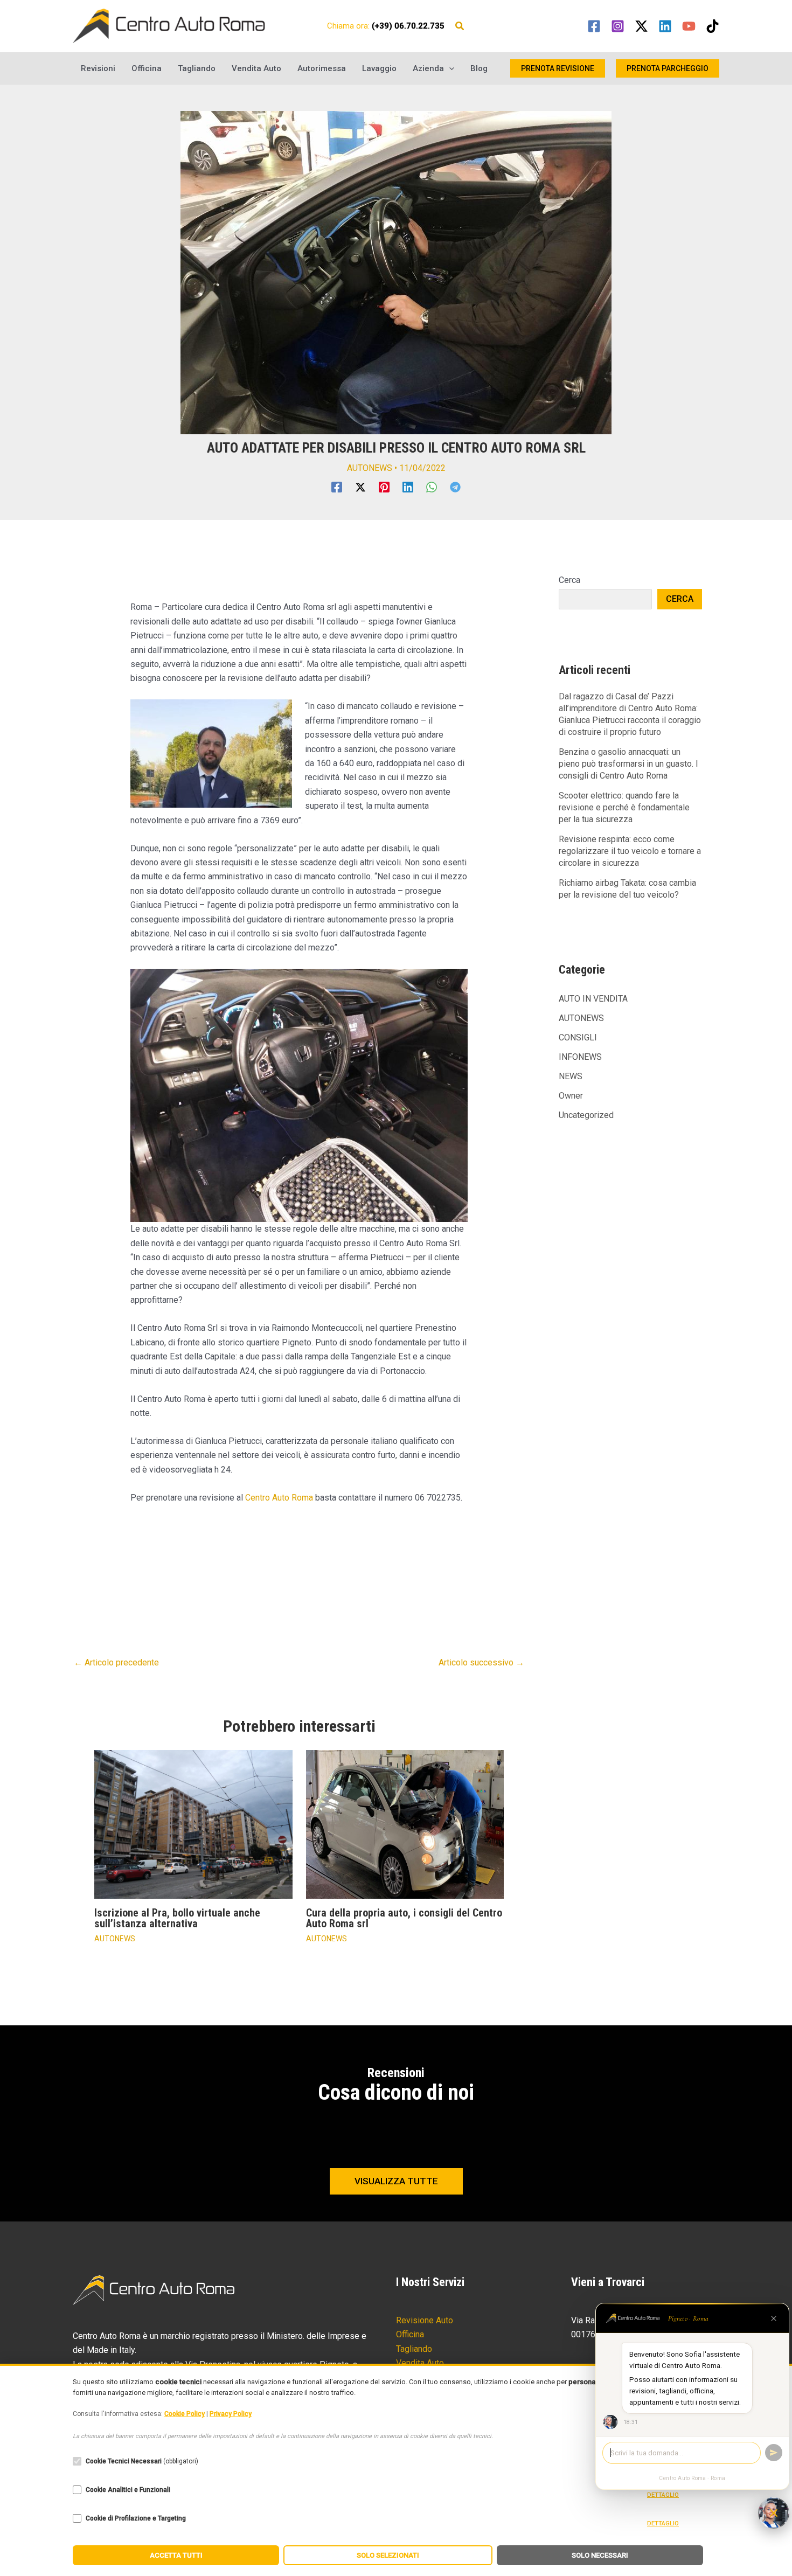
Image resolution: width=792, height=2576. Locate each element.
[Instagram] (618, 26)
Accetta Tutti (176, 2555)
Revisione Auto (425, 2320)
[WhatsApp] (432, 487)
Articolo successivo (481, 1662)
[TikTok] (713, 26)
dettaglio (663, 2495)
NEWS (571, 1076)
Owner (571, 1096)
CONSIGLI (578, 1037)
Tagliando (197, 68)
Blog (479, 68)
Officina (147, 68)
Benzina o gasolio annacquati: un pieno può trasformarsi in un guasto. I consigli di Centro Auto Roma (628, 764)
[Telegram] (455, 487)
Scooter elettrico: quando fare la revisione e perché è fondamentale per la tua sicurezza (624, 807)
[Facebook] (594, 26)
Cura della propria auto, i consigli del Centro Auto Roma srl (404, 1918)
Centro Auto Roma (279, 1498)
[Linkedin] (665, 26)
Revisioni (98, 68)
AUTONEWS (370, 468)
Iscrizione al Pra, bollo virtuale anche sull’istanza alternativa (177, 1918)
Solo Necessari (600, 2555)
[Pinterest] (384, 487)
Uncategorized (586, 1115)
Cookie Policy (185, 2414)
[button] (460, 27)
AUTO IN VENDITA (593, 999)
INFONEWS (580, 1057)
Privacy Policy (231, 2414)
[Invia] (774, 2453)
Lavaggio (379, 68)
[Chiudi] (774, 2318)
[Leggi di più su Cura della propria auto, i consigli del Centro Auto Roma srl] (405, 1824)
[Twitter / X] (641, 26)
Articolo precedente (116, 1662)
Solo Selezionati (388, 2555)
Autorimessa (322, 68)
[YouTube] (689, 26)
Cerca (569, 580)
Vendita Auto (256, 68)
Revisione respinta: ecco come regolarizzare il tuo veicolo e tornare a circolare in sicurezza (630, 851)
